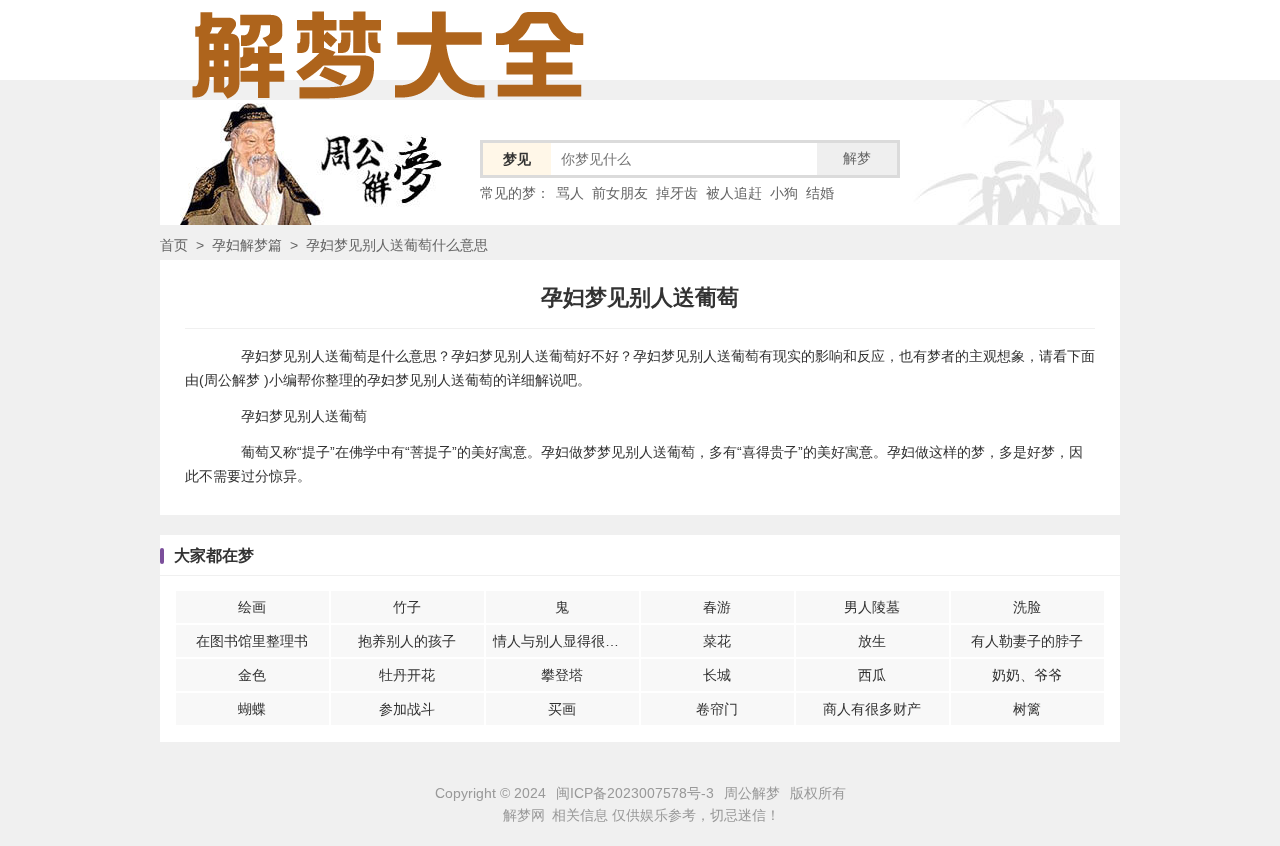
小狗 (784, 193)
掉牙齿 (677, 193)
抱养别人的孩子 (407, 641)
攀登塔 (562, 675)
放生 (872, 641)
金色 (252, 675)
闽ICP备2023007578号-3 (635, 793)
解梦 (857, 158)
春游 (717, 607)
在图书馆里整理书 (252, 641)
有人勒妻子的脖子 (1027, 641)
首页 (174, 245)
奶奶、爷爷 (1027, 675)
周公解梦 (752, 793)
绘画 (252, 607)
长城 (717, 675)
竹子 (407, 607)
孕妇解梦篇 (247, 245)
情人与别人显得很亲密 (563, 641)
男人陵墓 (872, 607)
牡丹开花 (407, 675)
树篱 (1027, 709)
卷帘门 (717, 709)
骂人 (570, 193)
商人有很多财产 (872, 709)
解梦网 (524, 815)
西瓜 (872, 675)
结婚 (820, 193)
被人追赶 (734, 193)
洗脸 (1027, 607)
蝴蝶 (252, 709)
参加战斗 (407, 709)
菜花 (717, 641)
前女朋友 (620, 193)
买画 (562, 709)
